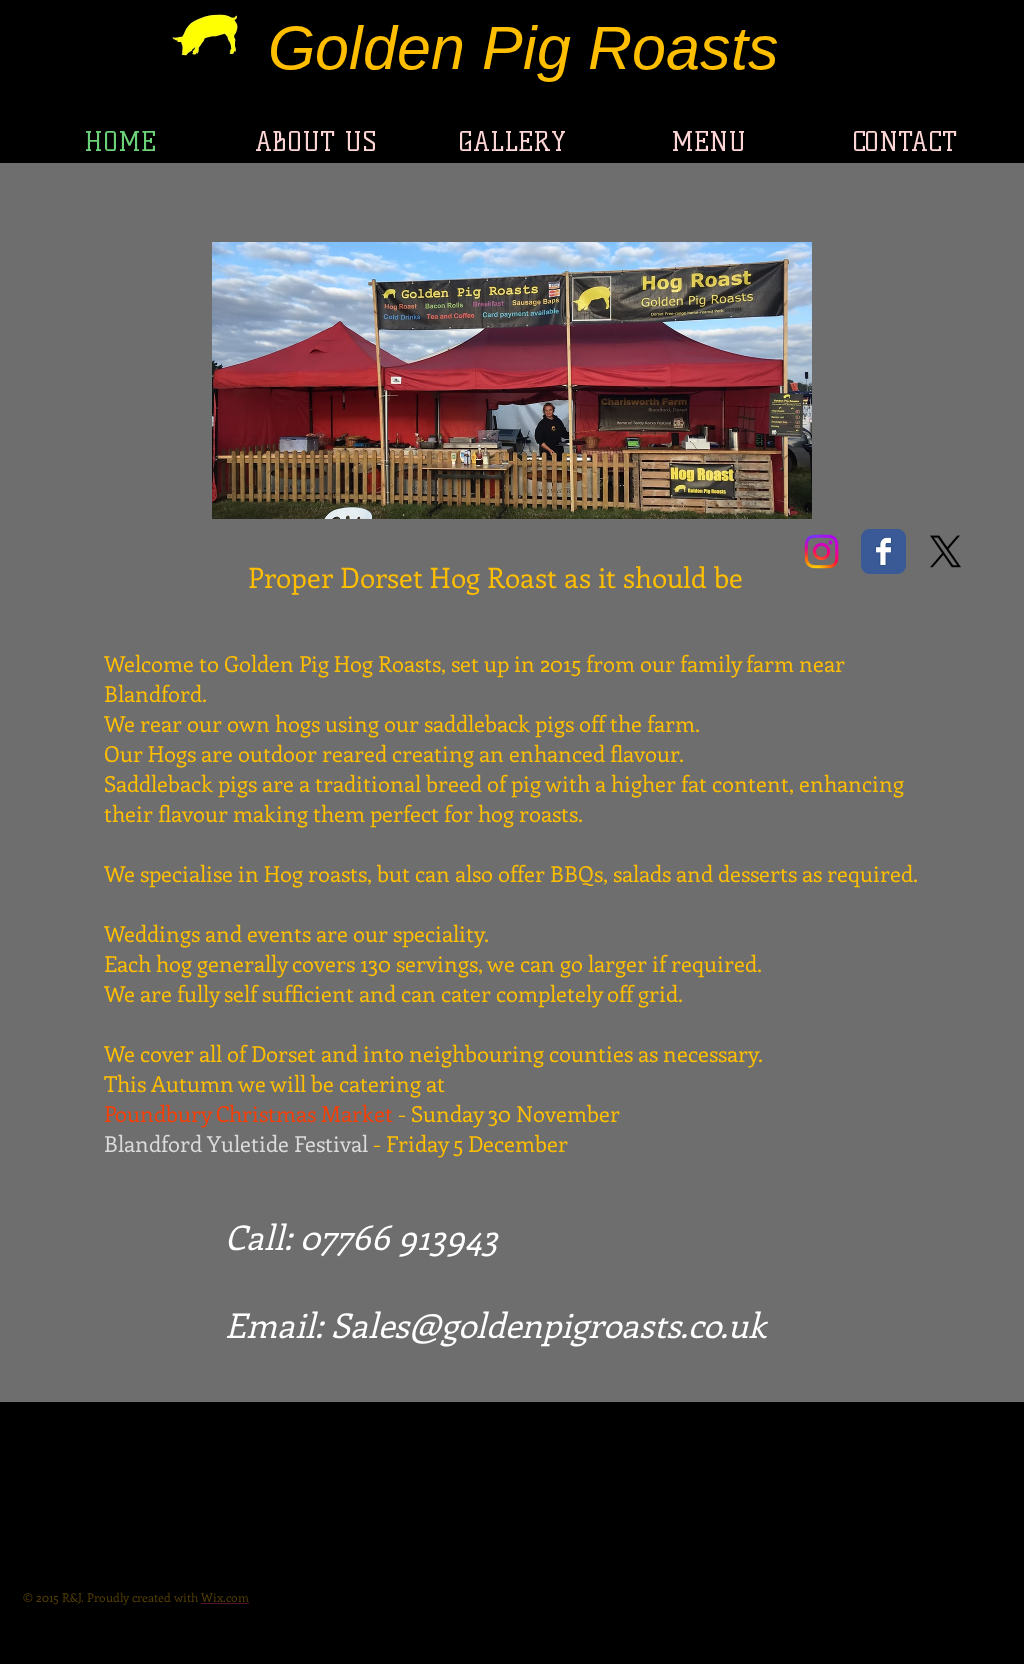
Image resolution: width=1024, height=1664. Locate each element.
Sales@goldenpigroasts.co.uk (548, 1324)
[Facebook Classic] (883, 551)
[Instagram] (821, 551)
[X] (945, 551)
